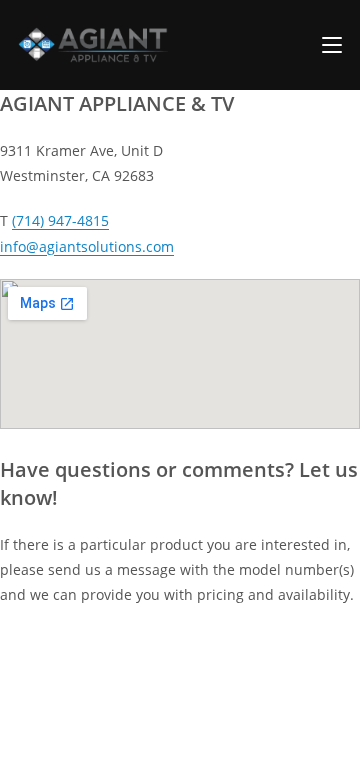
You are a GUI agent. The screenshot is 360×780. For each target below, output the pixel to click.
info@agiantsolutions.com (87, 246)
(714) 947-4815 (60, 220)
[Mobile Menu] (332, 45)
